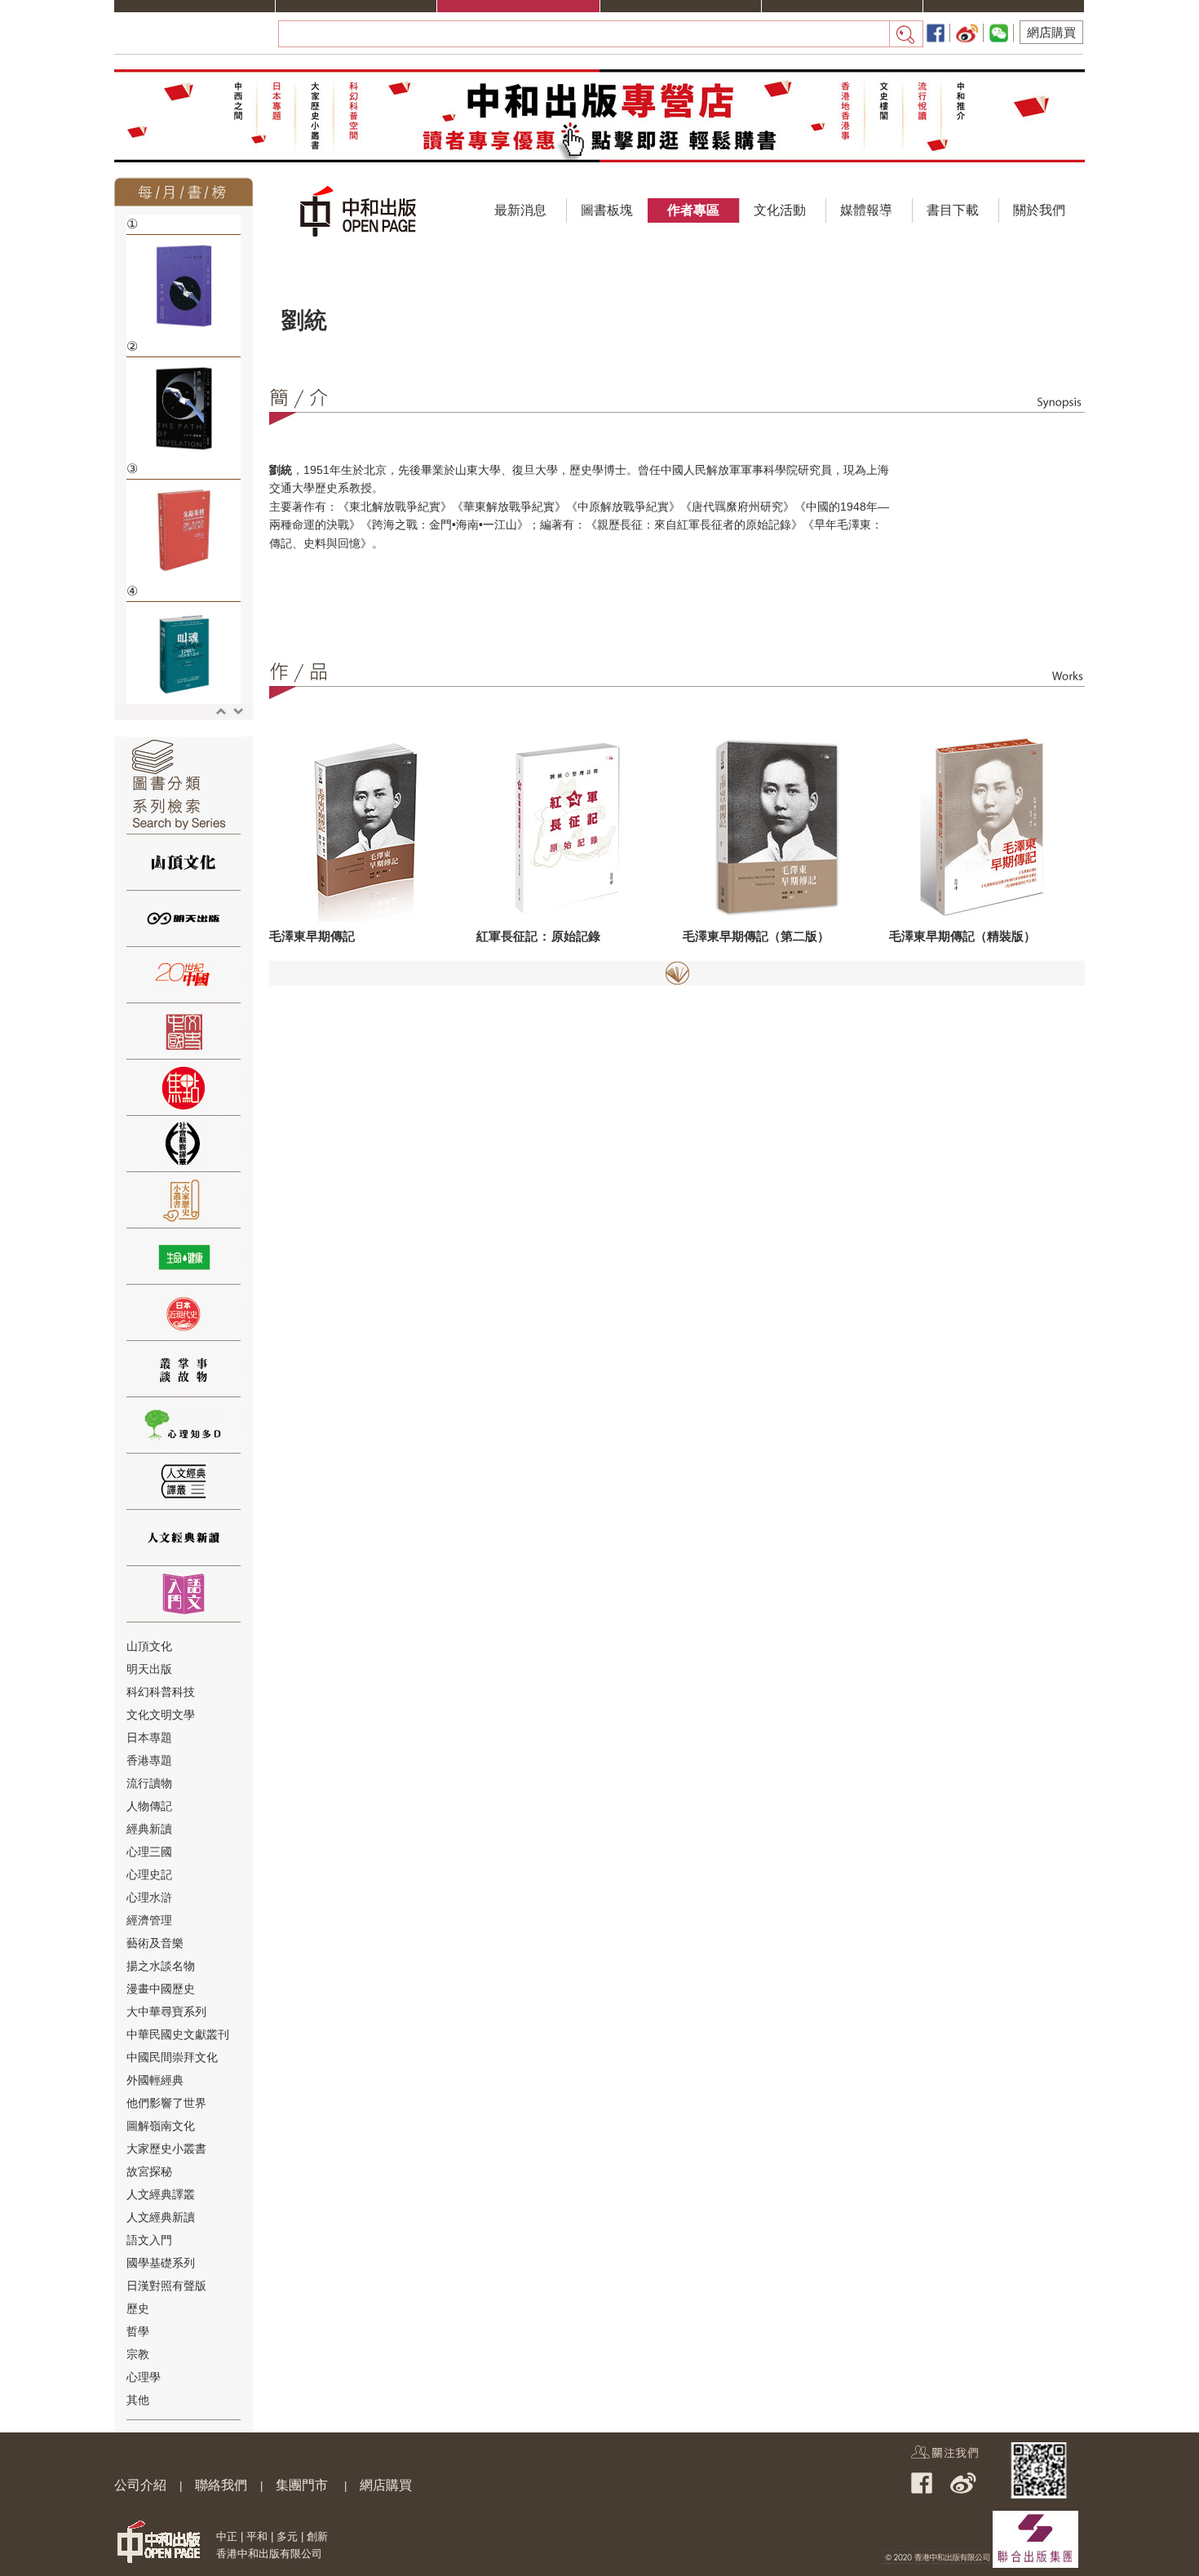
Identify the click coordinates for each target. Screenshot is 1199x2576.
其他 (138, 2400)
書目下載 (953, 210)
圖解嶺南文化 (161, 2126)
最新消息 (520, 210)
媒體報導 (866, 210)
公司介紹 (140, 2485)
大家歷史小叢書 (166, 2149)
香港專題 (149, 1760)
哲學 (138, 2331)
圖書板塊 (607, 210)
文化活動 (780, 210)
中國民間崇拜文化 (172, 2057)
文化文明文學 (161, 1715)
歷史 (138, 2308)
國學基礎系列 (161, 2263)
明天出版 (149, 1669)
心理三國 (149, 1852)
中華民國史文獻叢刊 (178, 2034)
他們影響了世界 (166, 2103)
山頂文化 (149, 1646)
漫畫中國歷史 (161, 1989)
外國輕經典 (155, 2080)
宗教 (138, 2354)
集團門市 (302, 2485)
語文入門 (149, 2240)
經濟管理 (149, 1920)
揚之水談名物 (161, 1966)
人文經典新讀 (161, 2217)
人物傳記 (149, 1806)
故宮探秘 (149, 2171)
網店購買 (1051, 32)
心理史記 (149, 1874)
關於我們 (1039, 210)
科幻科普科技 (161, 1692)
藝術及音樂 (155, 1943)
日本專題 (149, 1737)
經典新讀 (149, 1829)
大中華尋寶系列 (166, 2012)
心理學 (144, 2377)
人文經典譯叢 (161, 2194)
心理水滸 (149, 1897)
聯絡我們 (221, 2485)
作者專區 (693, 210)
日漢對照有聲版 (166, 2286)
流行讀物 (149, 1783)
